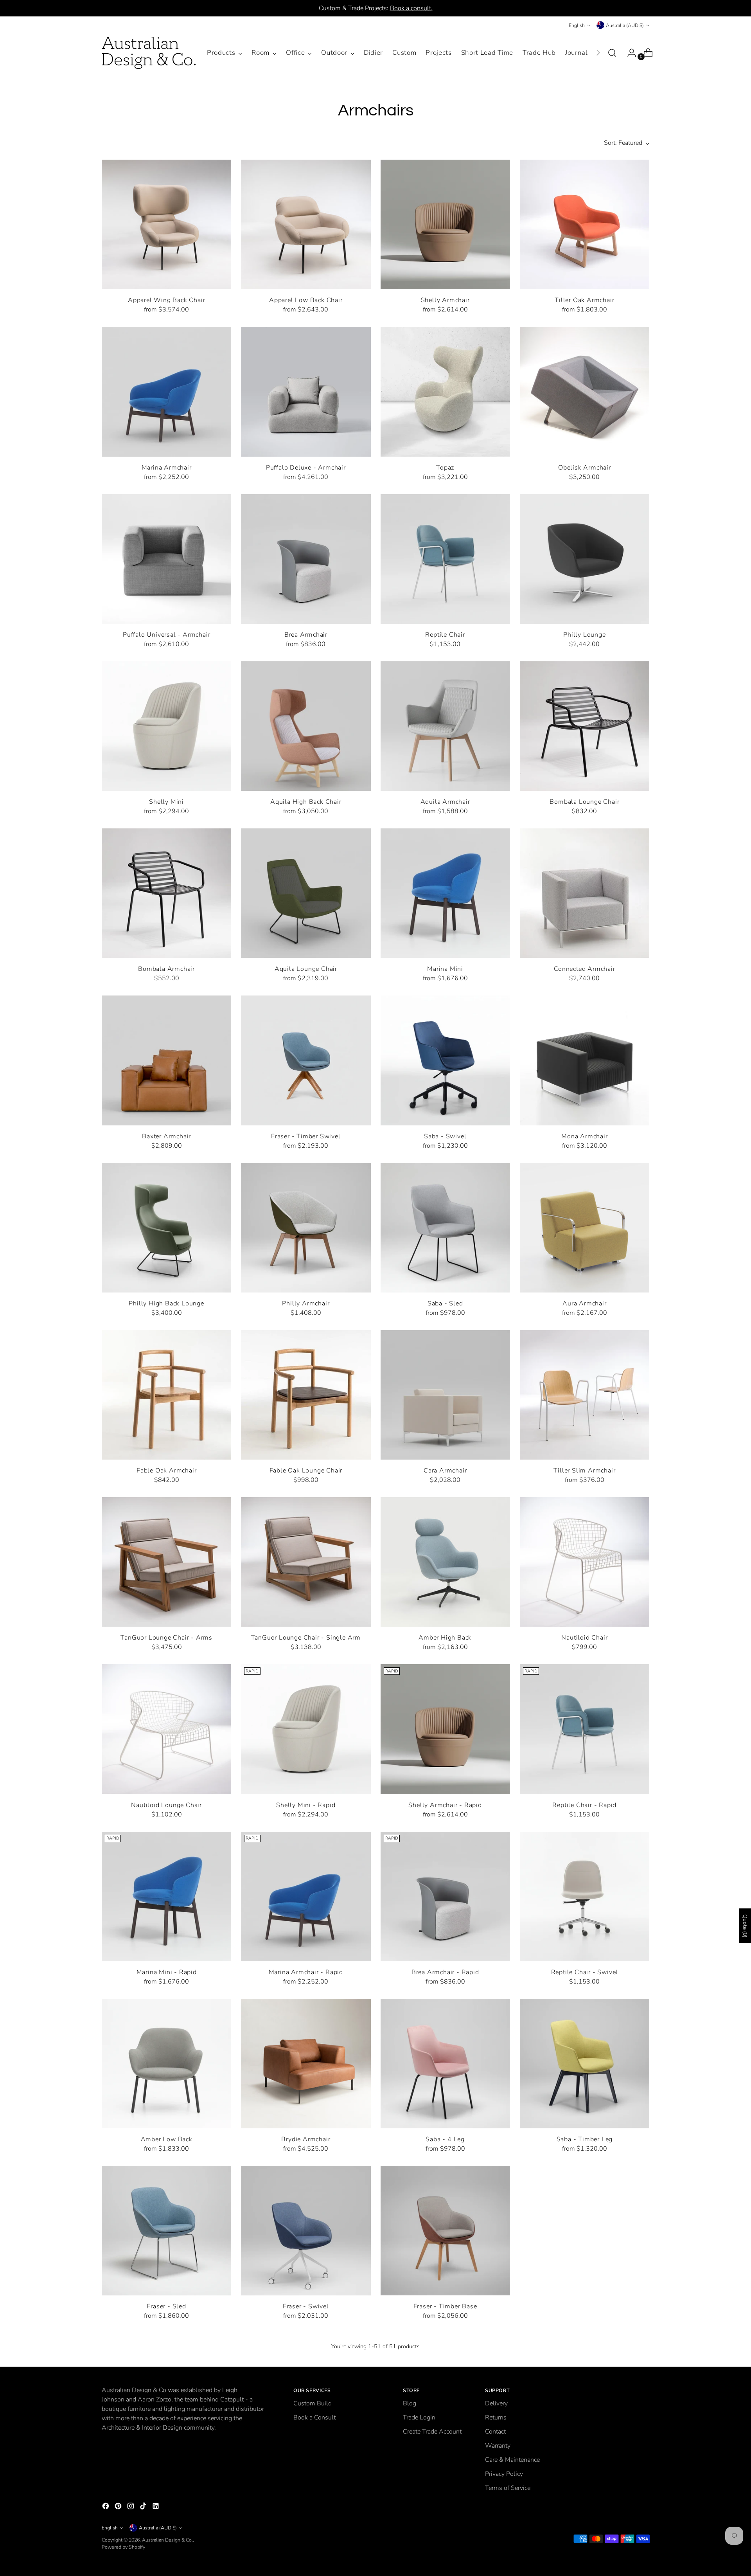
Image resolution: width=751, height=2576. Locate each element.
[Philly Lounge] (585, 559)
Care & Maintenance (512, 2460)
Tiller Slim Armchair (584, 1471)
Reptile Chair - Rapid (584, 1805)
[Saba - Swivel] (445, 1060)
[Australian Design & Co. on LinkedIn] (156, 2507)
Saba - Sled (445, 1303)
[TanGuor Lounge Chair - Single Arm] (306, 1562)
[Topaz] (445, 392)
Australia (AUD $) (625, 25)
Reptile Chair (445, 635)
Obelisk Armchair (585, 468)
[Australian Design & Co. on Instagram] (131, 2507)
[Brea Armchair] (306, 559)
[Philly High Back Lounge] (166, 1228)
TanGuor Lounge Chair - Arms (166, 1638)
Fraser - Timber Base (445, 2306)
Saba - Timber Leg (585, 2139)
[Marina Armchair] (166, 392)
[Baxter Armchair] (166, 1060)
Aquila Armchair (445, 802)
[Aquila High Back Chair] (306, 726)
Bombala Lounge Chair (584, 802)
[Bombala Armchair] (166, 893)
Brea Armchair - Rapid (445, 1972)
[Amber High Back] (445, 1562)
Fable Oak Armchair (166, 1471)
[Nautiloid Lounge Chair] (166, 1729)
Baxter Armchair (166, 1136)
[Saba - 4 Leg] (445, 2064)
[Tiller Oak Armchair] (585, 224)
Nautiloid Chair (584, 1638)
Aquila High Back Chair (306, 802)
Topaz (445, 468)
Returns (496, 2418)
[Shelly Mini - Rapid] (306, 1729)
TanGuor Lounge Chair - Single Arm (306, 1638)
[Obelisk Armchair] (585, 392)
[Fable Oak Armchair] (166, 1395)
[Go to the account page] (629, 53)
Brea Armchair (306, 635)
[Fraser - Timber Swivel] (306, 1060)
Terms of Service (508, 2488)
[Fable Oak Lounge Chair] (306, 1395)
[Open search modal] (612, 53)
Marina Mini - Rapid (167, 1972)
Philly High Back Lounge (166, 1303)
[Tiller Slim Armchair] (585, 1395)
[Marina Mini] (445, 893)
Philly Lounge (584, 635)
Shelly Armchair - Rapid (445, 1805)
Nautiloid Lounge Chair (166, 1805)
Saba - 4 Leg (445, 2139)
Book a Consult (314, 2418)
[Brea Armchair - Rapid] (445, 1896)
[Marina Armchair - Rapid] (306, 1896)
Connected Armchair (584, 969)
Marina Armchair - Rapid (306, 1972)
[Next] (598, 53)
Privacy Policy (504, 2474)
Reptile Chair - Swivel (585, 1972)
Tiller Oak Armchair (584, 300)
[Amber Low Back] (166, 2064)
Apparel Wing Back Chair (166, 300)
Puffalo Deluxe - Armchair (306, 468)
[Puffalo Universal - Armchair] (166, 559)
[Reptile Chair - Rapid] (585, 1729)
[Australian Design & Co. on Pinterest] (119, 2507)
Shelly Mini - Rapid (306, 1805)
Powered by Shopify (123, 2547)
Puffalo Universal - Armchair (166, 635)
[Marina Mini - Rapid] (166, 1896)
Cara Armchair (445, 1471)
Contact (495, 2432)
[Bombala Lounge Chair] (585, 726)
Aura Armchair (584, 1303)
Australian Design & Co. (167, 2540)
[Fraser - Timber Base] (445, 2231)
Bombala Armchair (166, 969)
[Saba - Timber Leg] (585, 2064)
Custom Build (313, 2403)
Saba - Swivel (445, 1136)
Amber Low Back (167, 2139)
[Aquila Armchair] (445, 726)
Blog (410, 2403)
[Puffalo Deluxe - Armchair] (306, 392)
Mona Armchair (584, 1136)
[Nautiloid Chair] (585, 1562)
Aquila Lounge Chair (306, 969)
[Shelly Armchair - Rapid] (445, 1729)
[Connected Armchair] (585, 893)
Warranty (498, 2446)
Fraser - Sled (166, 2306)
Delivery (496, 2403)
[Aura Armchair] (585, 1228)
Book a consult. (411, 8)
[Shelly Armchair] (445, 224)
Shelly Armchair (445, 300)
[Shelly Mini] (166, 726)
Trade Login (419, 2418)
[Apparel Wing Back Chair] (166, 224)
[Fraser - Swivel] (306, 2231)
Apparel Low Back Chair (306, 300)
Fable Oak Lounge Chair (306, 1471)
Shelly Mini (166, 802)
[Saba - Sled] (445, 1228)
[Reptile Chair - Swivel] (585, 1896)
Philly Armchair (306, 1303)
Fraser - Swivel (306, 2306)
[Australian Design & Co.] (149, 53)
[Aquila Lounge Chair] (306, 893)
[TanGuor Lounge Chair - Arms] (166, 1562)
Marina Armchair (167, 468)
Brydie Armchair (306, 2139)
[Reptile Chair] (445, 559)
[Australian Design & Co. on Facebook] (106, 2507)
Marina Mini (445, 969)
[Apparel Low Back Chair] (306, 224)
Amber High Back (445, 1638)
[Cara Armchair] (445, 1395)
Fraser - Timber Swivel (306, 1136)
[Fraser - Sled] (166, 2231)
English (577, 25)
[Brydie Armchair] (306, 2064)
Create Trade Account (432, 2432)
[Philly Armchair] (306, 1228)
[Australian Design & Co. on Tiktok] (144, 2507)
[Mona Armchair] (585, 1060)
